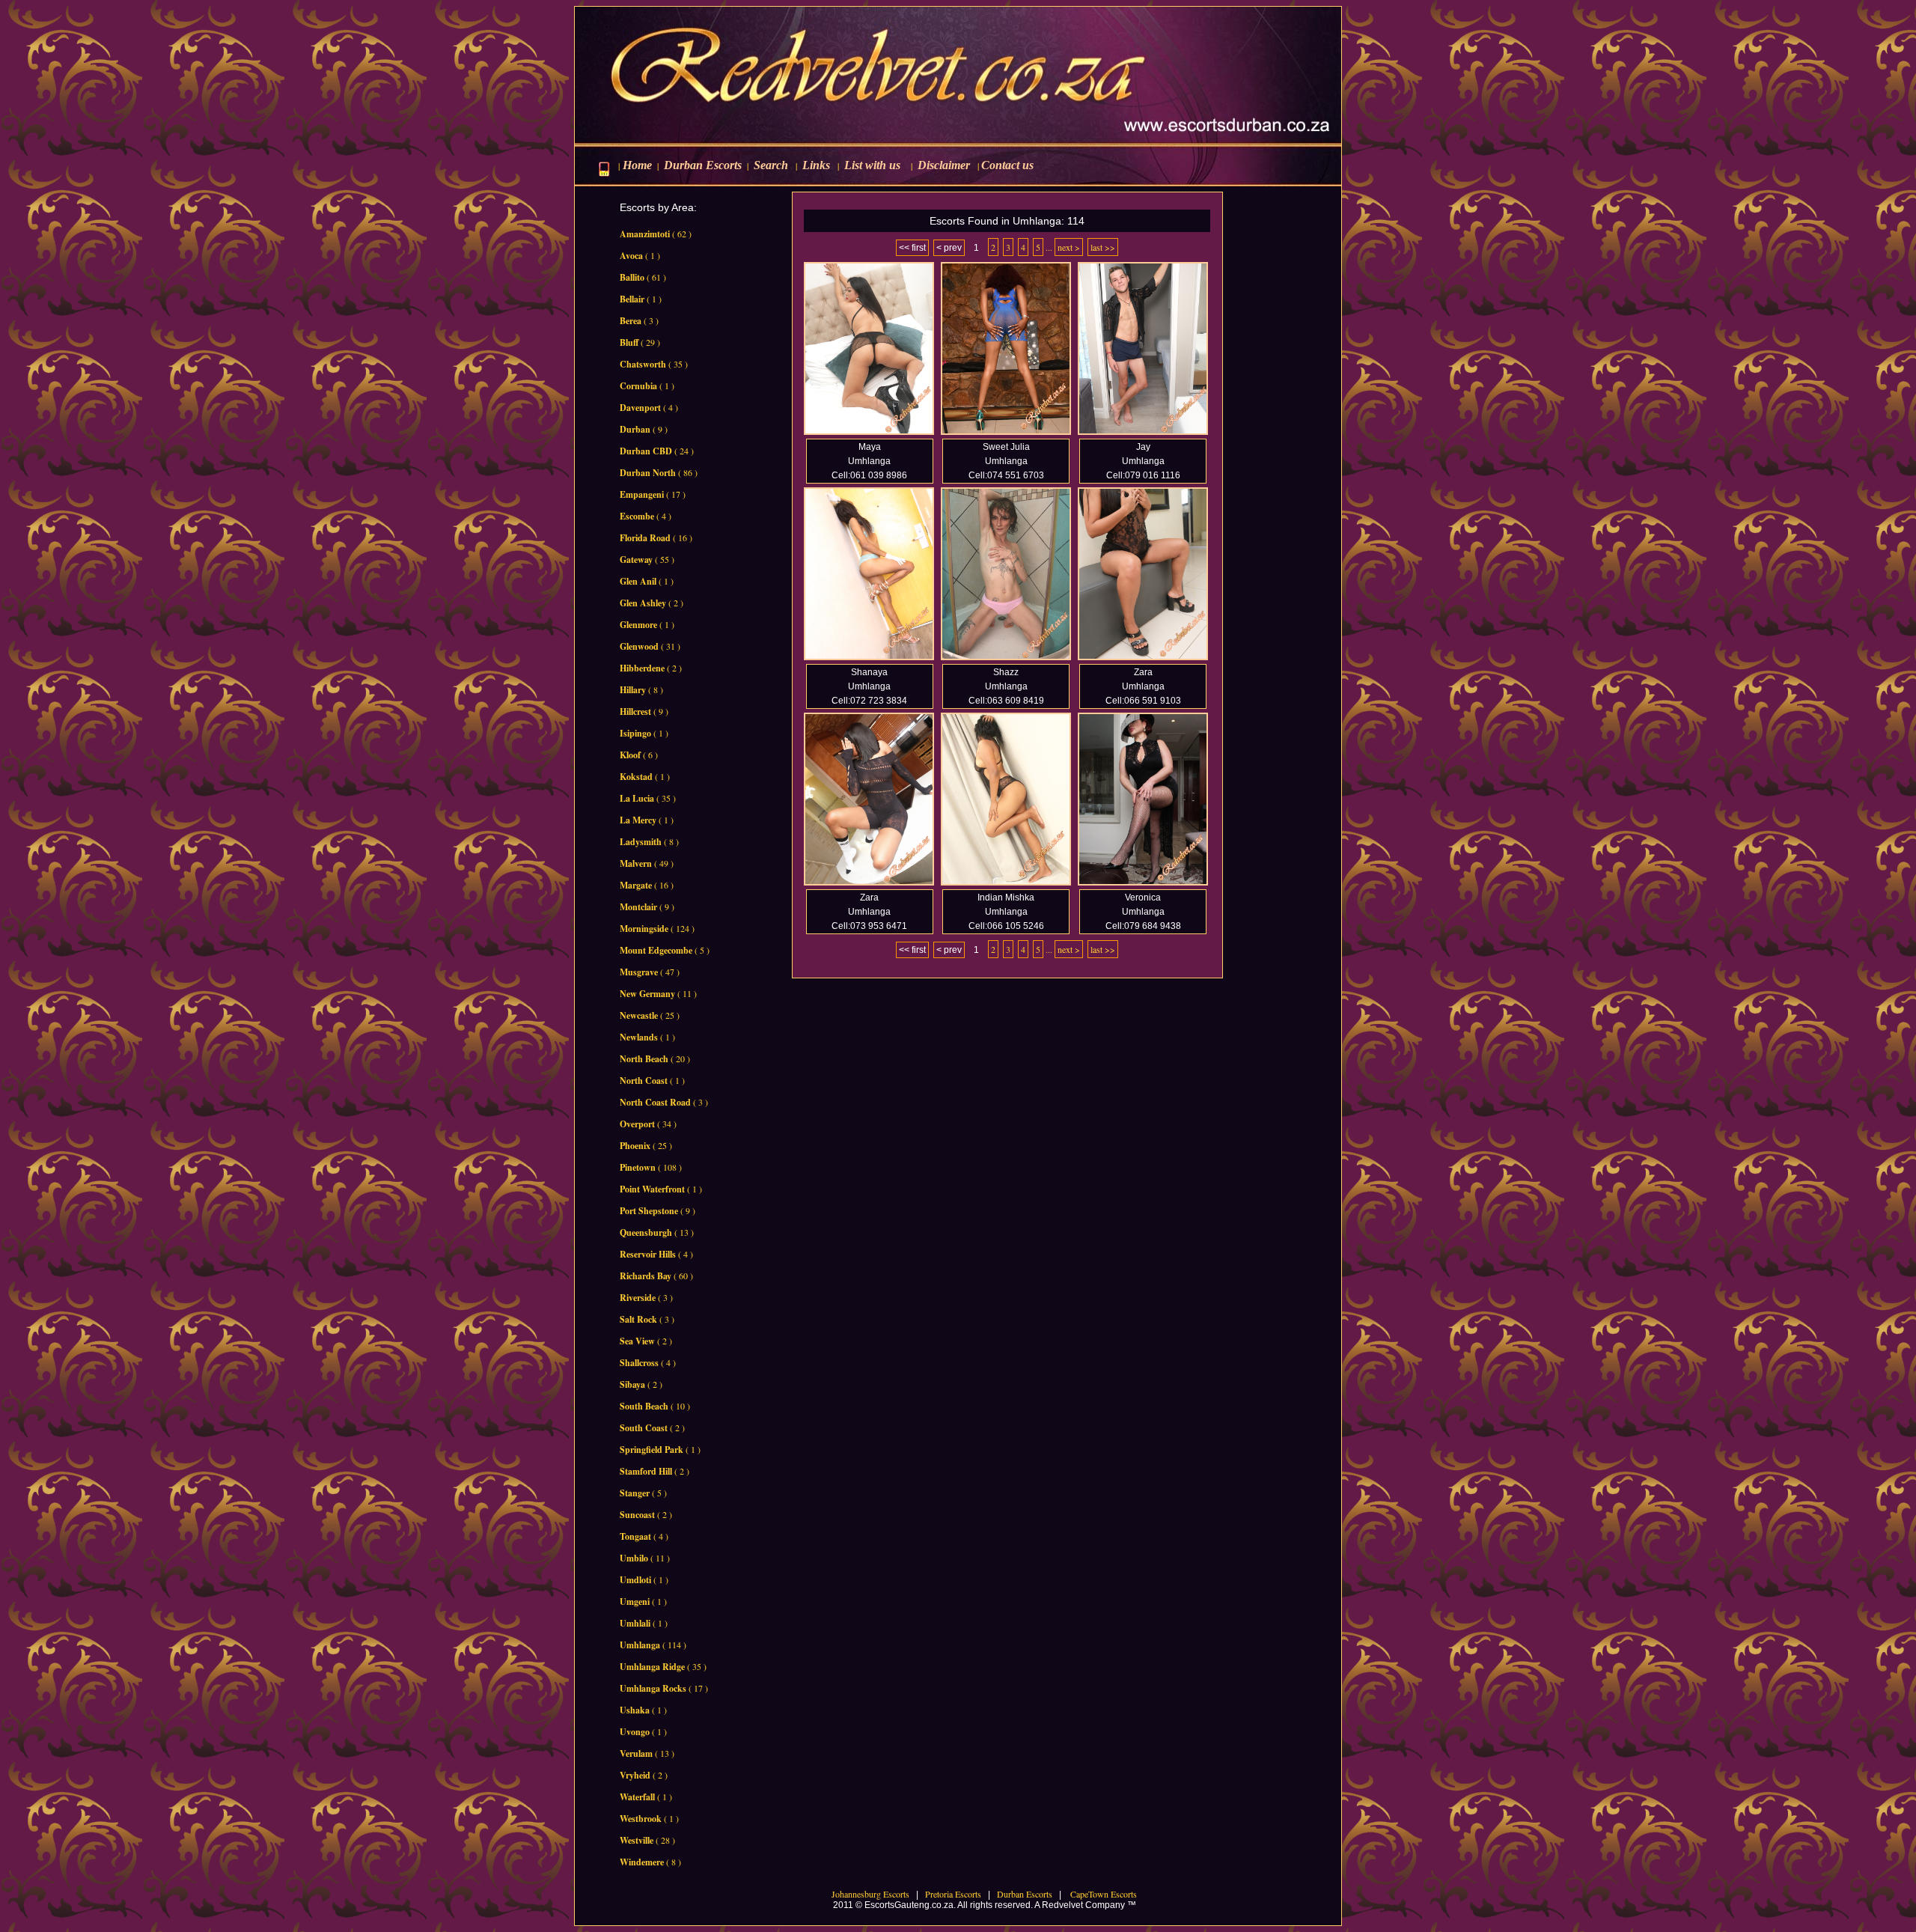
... (1049, 247)
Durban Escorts (1023, 1894)
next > (1069, 247)
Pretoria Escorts (953, 1894)
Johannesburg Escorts (870, 1894)
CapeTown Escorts (1102, 1894)
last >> (1103, 247)
